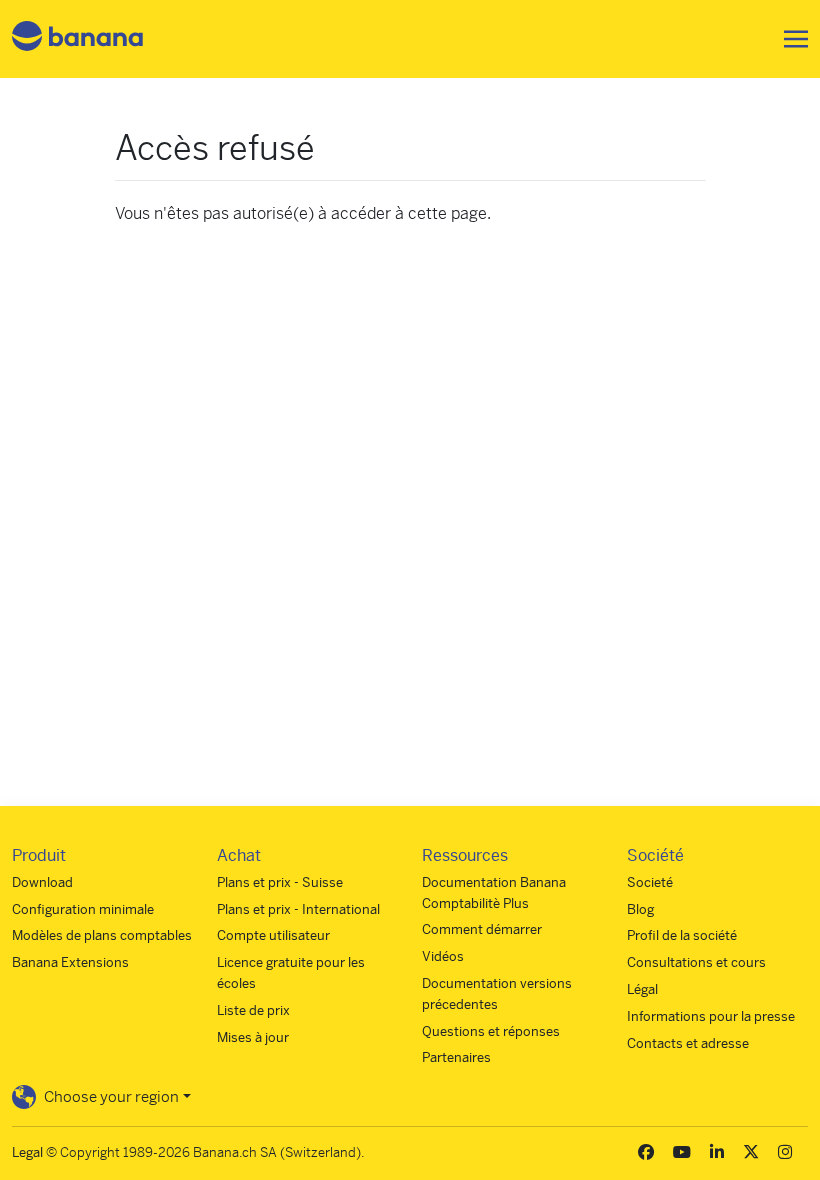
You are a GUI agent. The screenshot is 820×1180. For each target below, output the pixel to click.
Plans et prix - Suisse (280, 882)
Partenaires (456, 1057)
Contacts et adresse (688, 1043)
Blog (640, 909)
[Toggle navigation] (790, 39)
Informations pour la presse (711, 1016)
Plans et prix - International (298, 909)
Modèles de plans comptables (102, 935)
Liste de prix (253, 1010)
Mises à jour (253, 1037)
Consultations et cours (696, 962)
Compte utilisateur (273, 935)
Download (42, 882)
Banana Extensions (70, 962)
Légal (642, 989)
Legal (27, 1152)
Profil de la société (682, 935)
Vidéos (443, 956)
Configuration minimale (83, 909)
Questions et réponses (491, 1031)
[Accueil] (78, 39)
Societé (650, 882)
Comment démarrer (482, 929)
